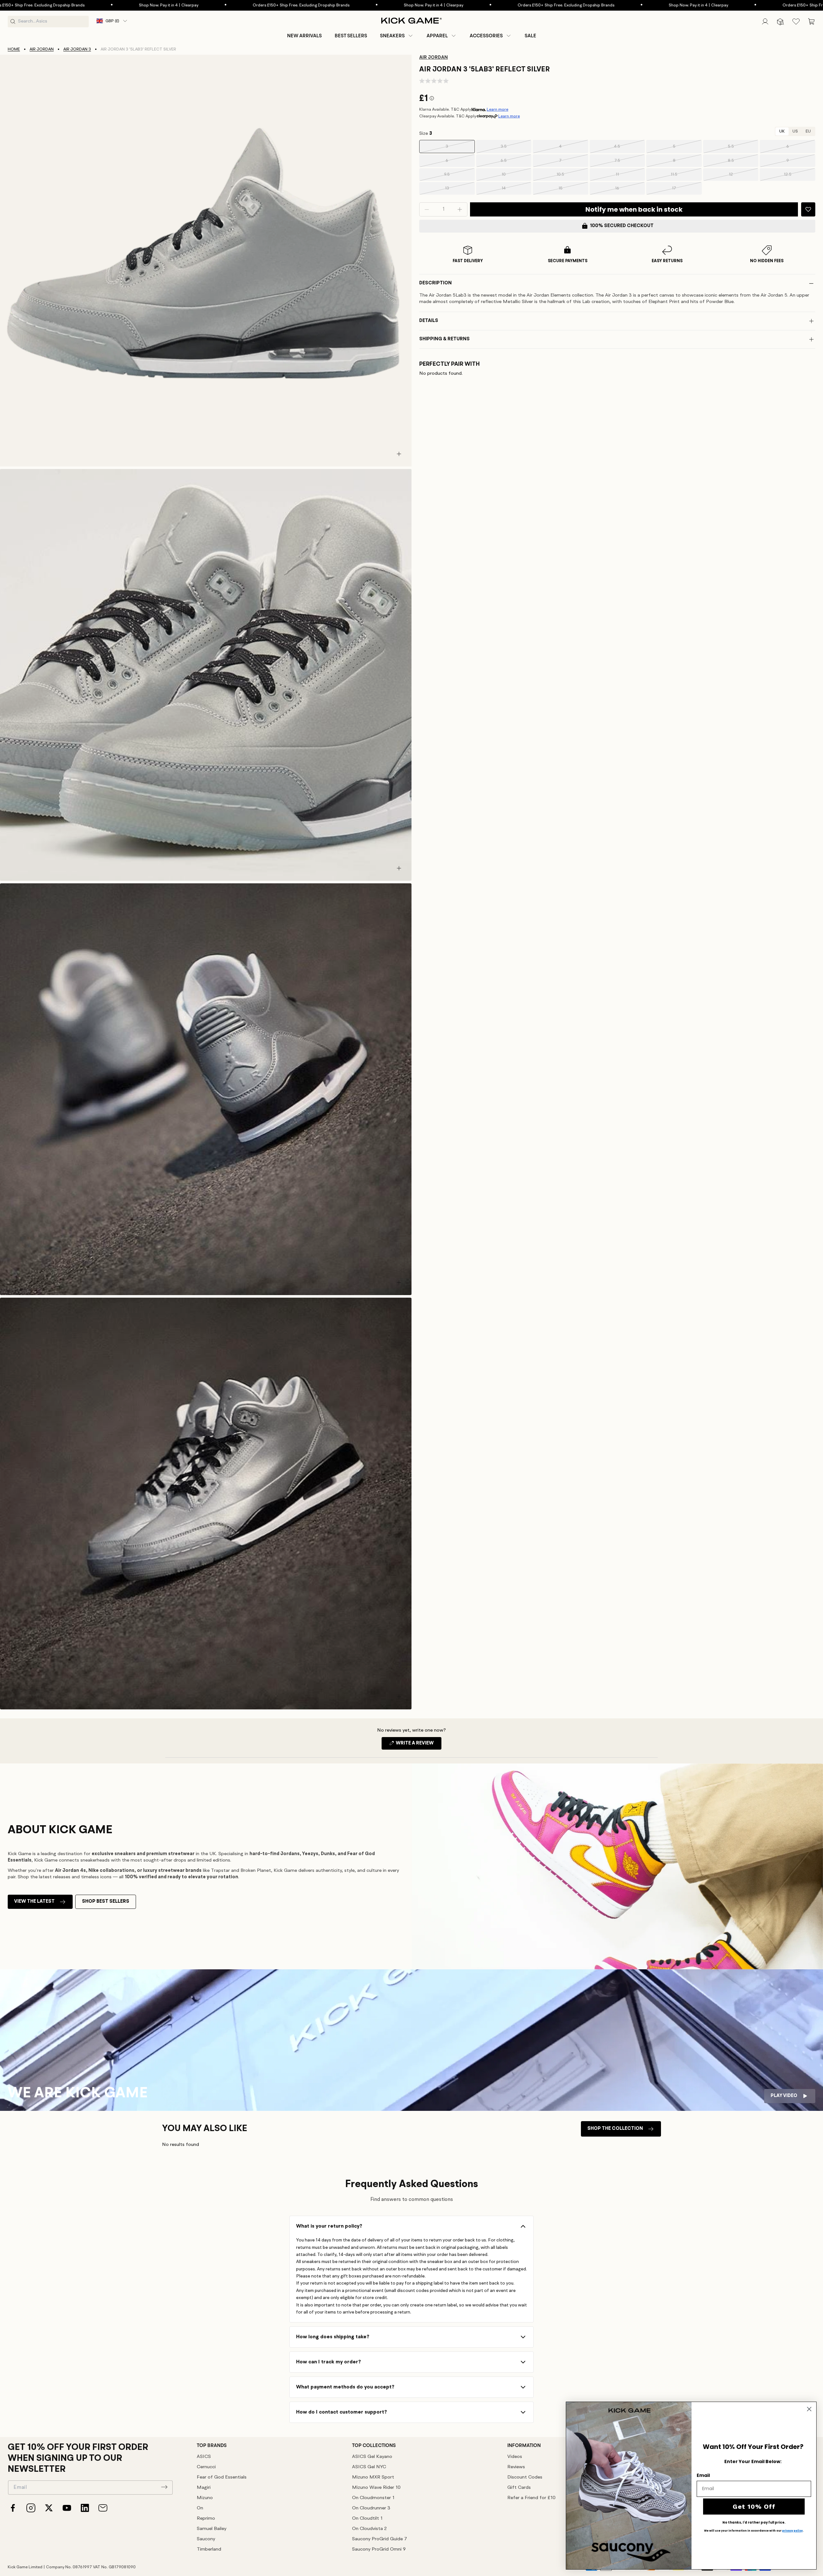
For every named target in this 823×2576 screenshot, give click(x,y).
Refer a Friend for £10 (531, 2498)
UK (782, 131)
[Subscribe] (164, 2487)
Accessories (486, 36)
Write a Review (418, 1745)
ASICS (204, 2457)
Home (14, 49)
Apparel (437, 36)
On (200, 2508)
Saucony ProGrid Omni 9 (379, 2549)
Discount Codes (525, 2477)
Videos (515, 2457)
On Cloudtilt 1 (367, 2519)
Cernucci (206, 2467)
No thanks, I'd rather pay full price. (754, 2523)
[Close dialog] (809, 2409)
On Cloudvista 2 (369, 2529)
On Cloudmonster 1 (373, 2498)
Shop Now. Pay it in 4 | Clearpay (274, 5)
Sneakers (392, 36)
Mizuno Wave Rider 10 (376, 2488)
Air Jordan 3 (77, 49)
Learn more (497, 110)
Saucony (206, 2539)
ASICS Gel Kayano (372, 2457)
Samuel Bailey (212, 2529)
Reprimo (206, 2519)
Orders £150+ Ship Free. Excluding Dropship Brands (141, 5)
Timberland (209, 2549)
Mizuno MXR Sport (373, 2477)
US (795, 131)
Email (703, 2475)
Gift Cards (519, 2488)
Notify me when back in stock (634, 209)
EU (808, 131)
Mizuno (205, 2498)
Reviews (516, 2467)
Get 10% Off (754, 2507)
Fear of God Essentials (222, 2477)
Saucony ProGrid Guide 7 (380, 2539)
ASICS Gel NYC (369, 2467)
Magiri (204, 2488)
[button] (397, 36)
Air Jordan (42, 49)
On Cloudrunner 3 (371, 2508)
